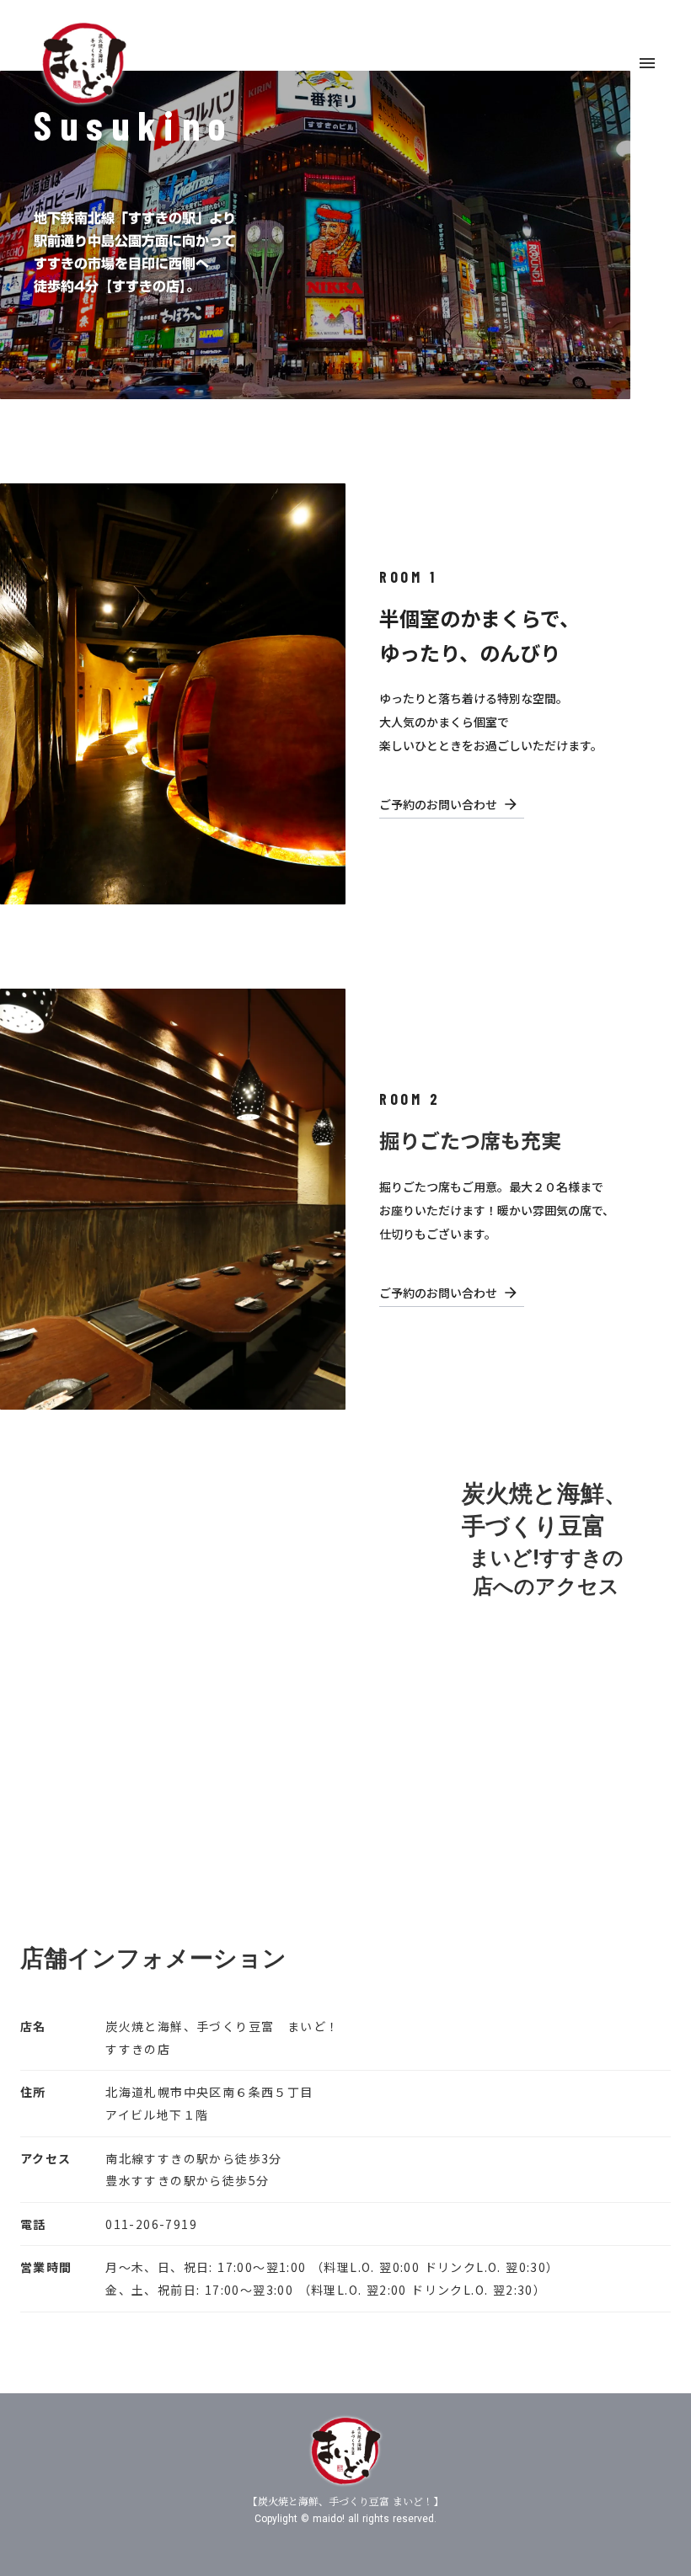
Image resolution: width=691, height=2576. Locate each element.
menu (647, 63)
